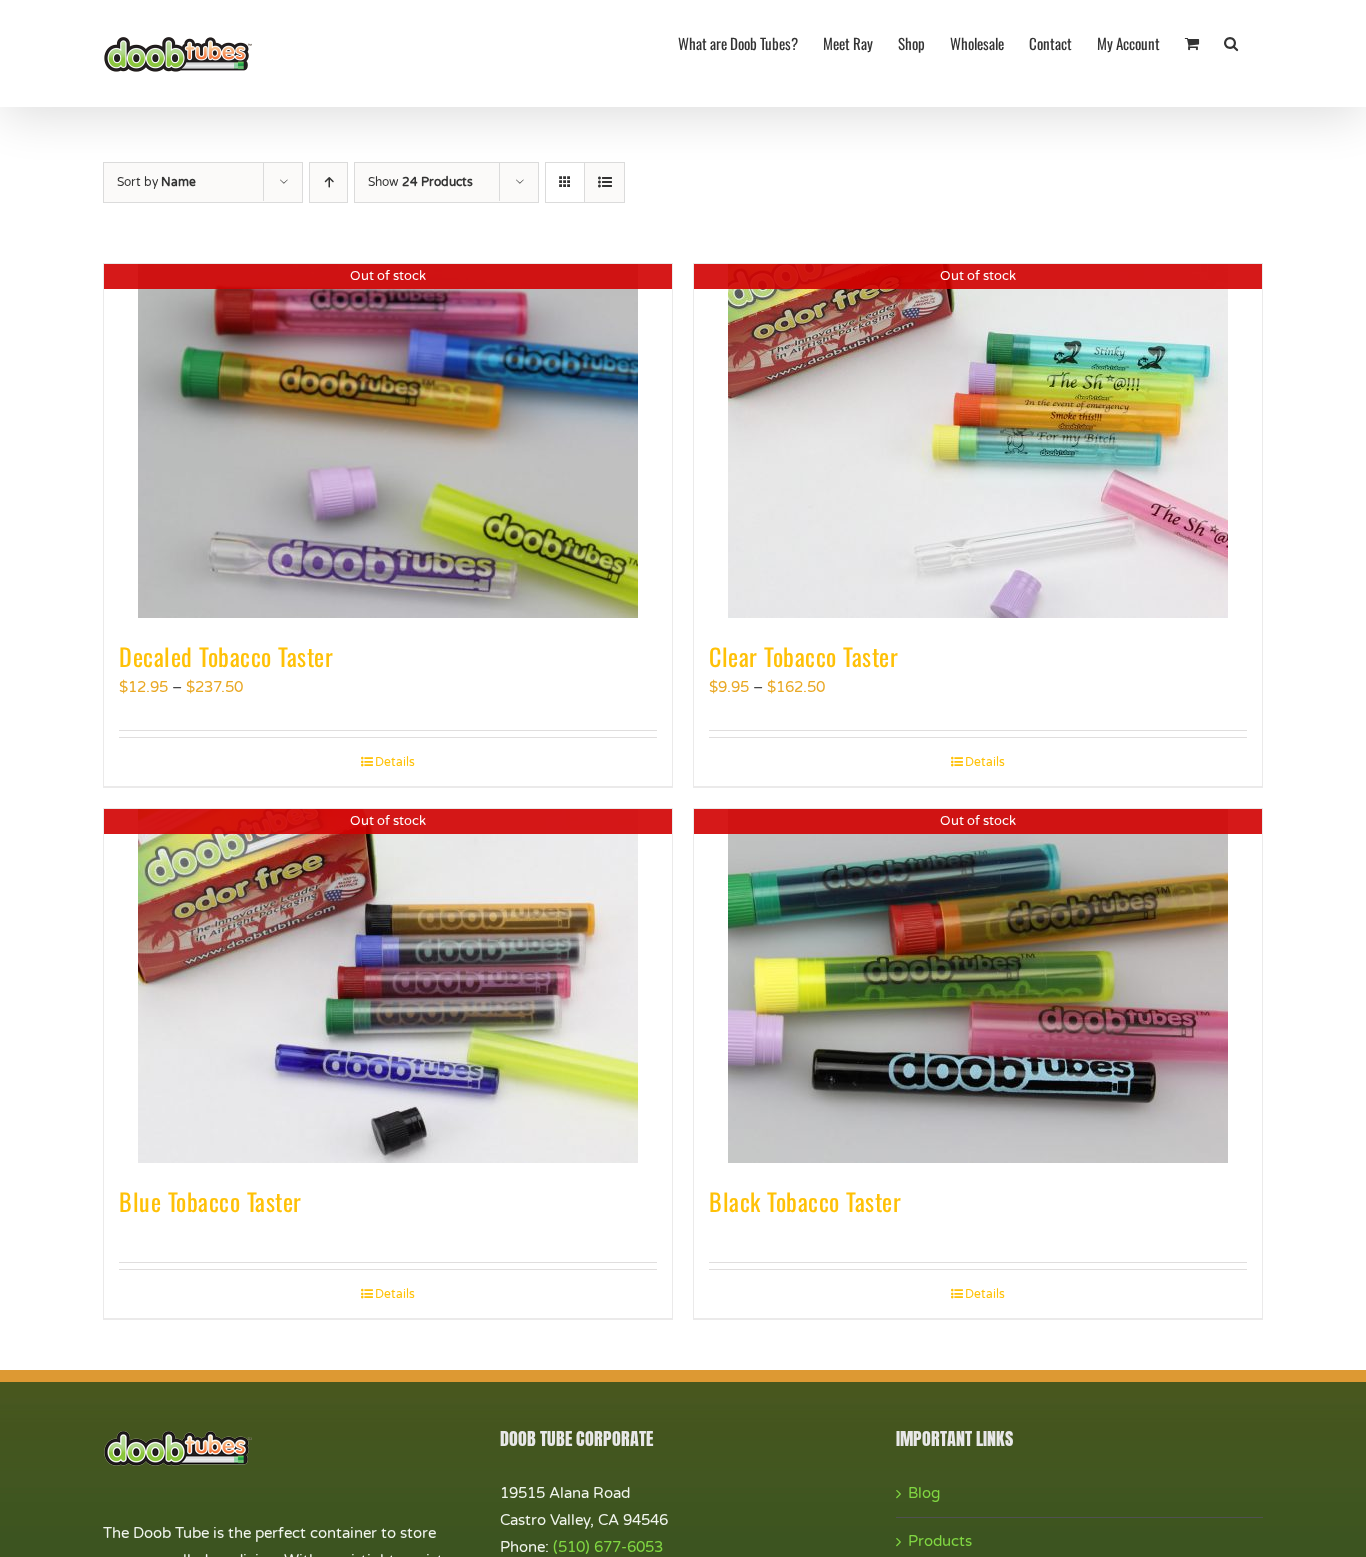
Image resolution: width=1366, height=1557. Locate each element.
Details (395, 762)
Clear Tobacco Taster (803, 656)
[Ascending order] (328, 182)
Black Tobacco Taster (805, 1201)
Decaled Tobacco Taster (226, 656)
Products (940, 1541)
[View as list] (604, 182)
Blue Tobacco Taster (210, 1201)
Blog (924, 1493)
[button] (1231, 42)
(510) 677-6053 (608, 1547)
